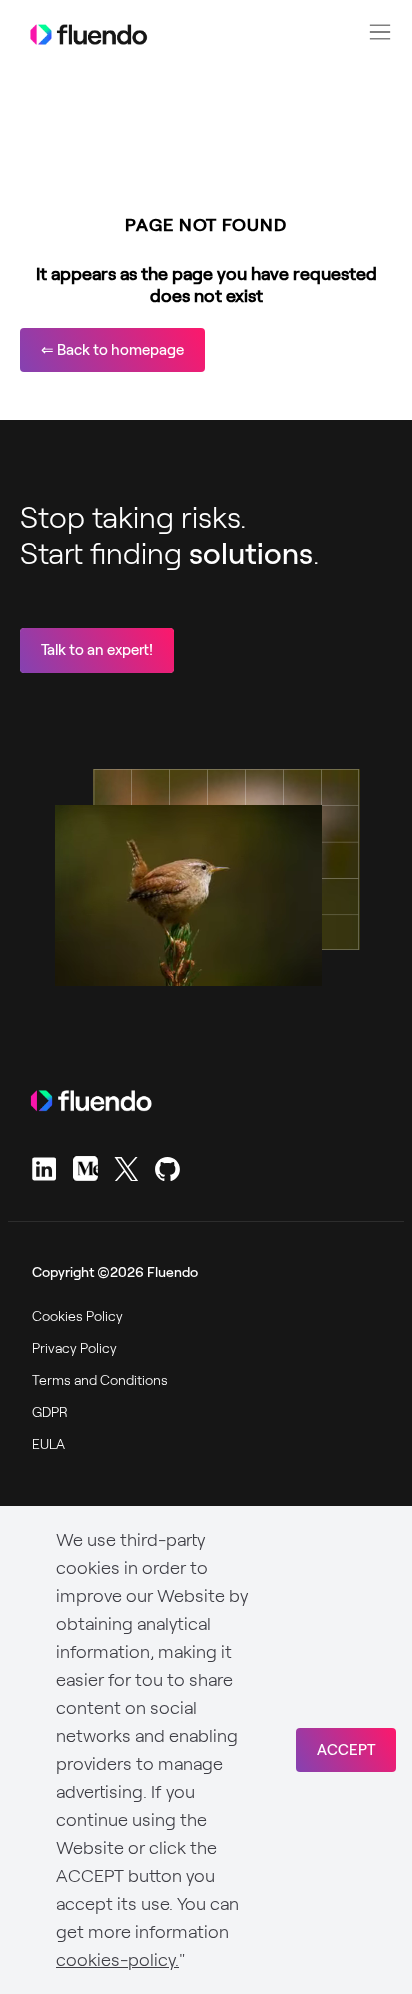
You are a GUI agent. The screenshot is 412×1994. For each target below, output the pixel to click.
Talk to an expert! (97, 650)
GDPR (50, 1412)
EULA (48, 1444)
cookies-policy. (117, 1960)
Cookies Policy (77, 1316)
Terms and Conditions (100, 1380)
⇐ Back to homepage (112, 350)
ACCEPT (346, 1750)
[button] (380, 32)
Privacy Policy (74, 1348)
